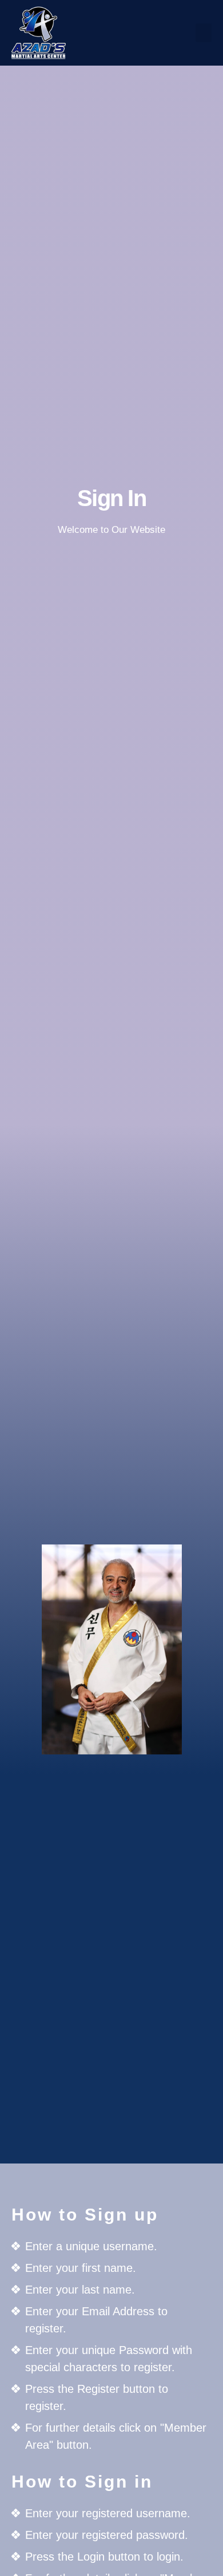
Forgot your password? (112, 736)
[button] (204, 33)
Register (112, 702)
